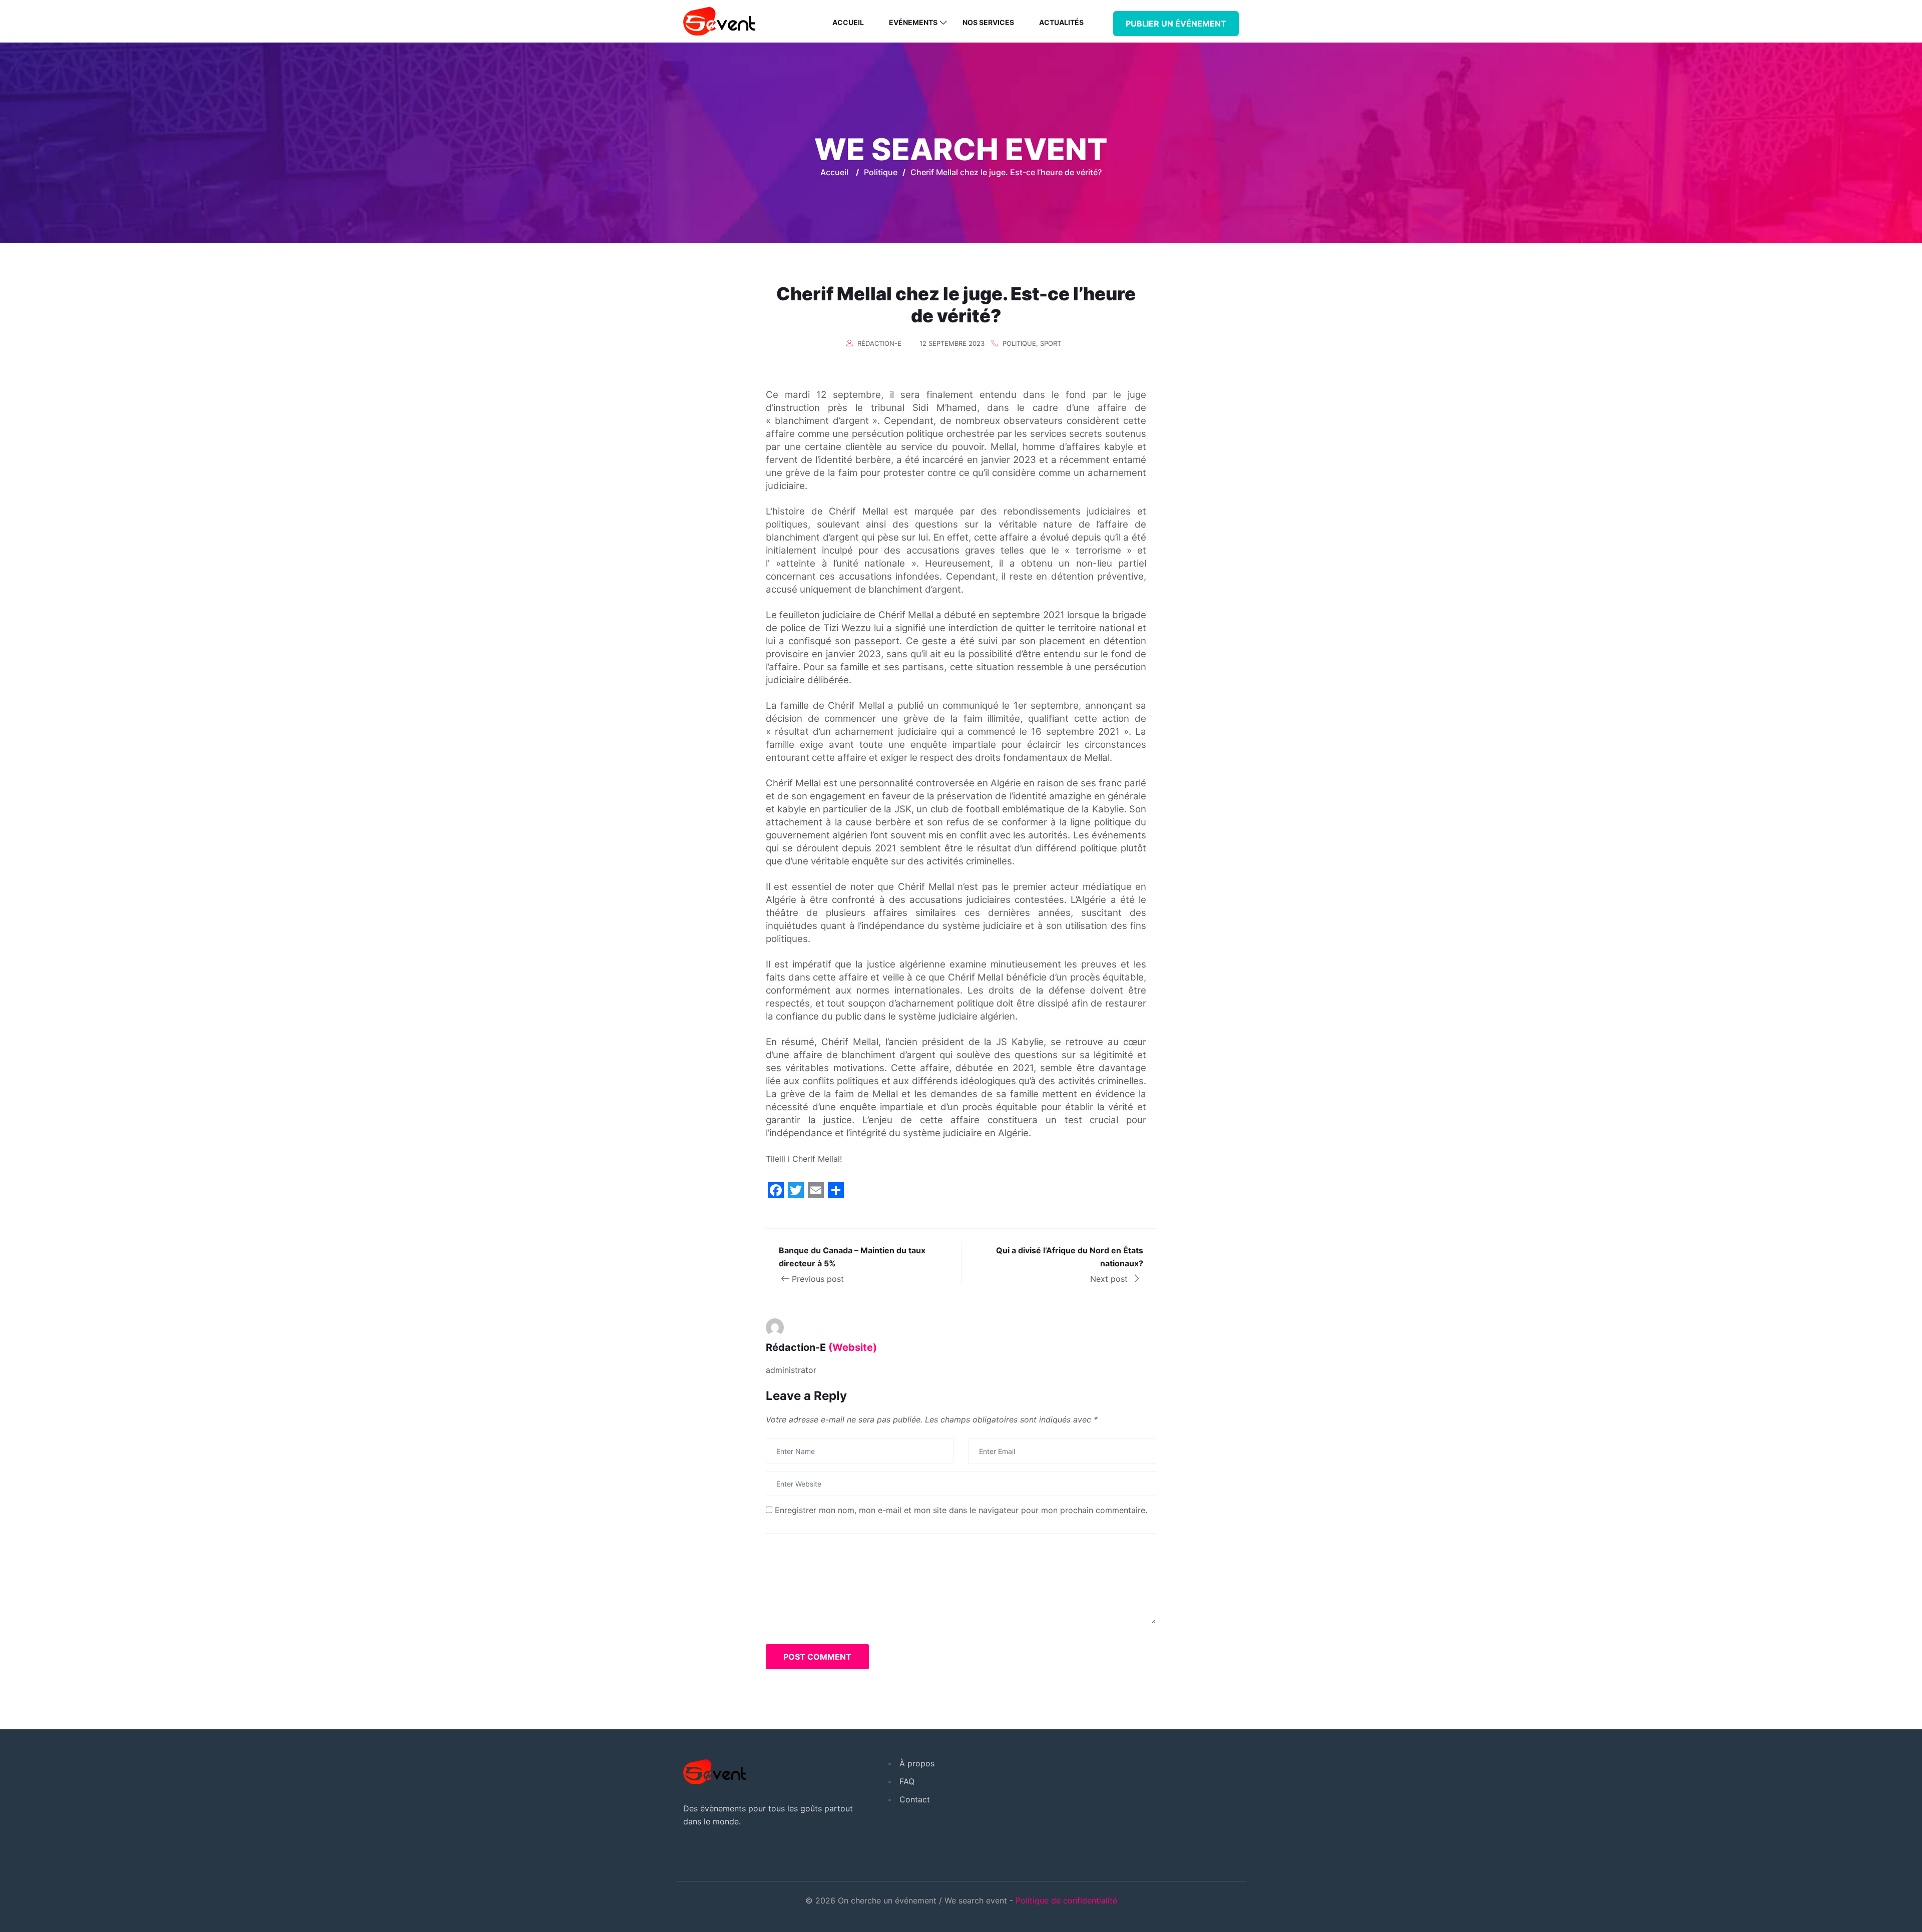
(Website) (853, 1347)
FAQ (907, 1781)
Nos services (988, 22)
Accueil (848, 22)
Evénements (913, 22)
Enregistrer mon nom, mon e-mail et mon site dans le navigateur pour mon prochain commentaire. (961, 1510)
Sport (1051, 343)
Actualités (1061, 22)
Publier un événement (1176, 24)
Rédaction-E (879, 343)
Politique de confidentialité (1066, 1900)
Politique (1019, 343)
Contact (915, 1799)
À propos (917, 1763)
